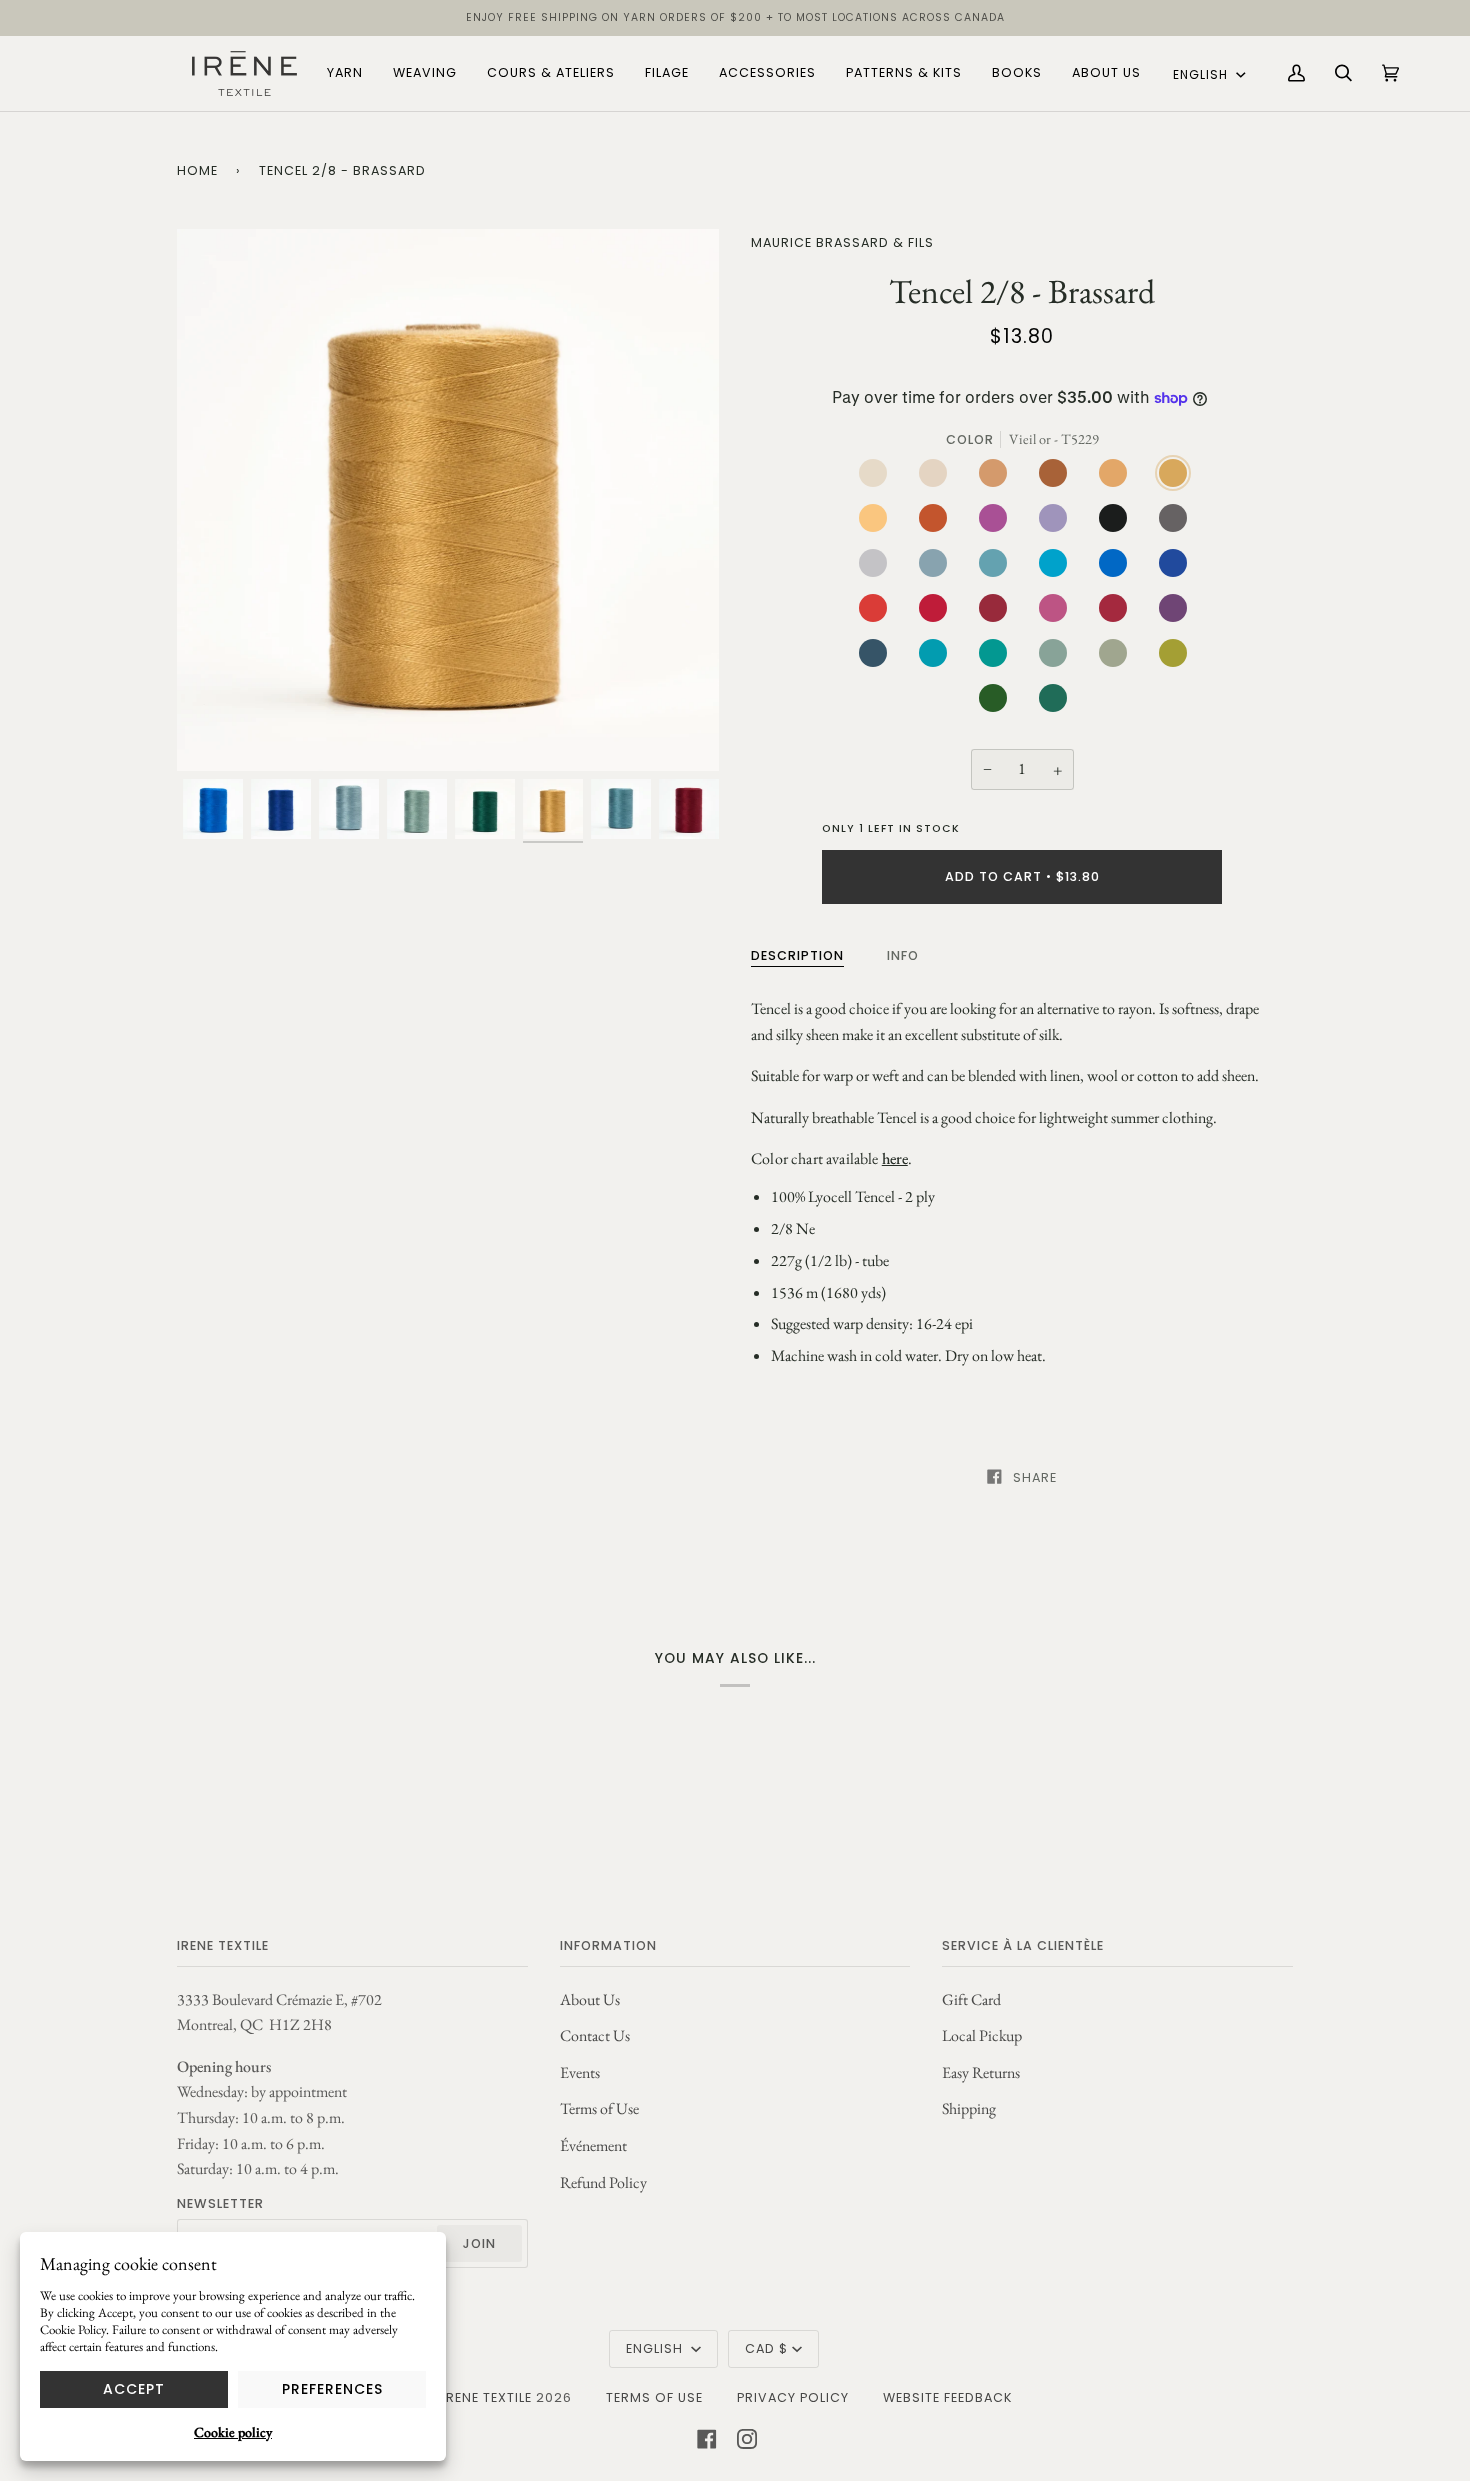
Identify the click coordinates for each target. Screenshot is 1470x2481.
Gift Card (971, 1999)
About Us (590, 1999)
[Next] (686, 500)
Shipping (969, 2108)
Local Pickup (982, 2035)
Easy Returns (981, 2072)
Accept (134, 2389)
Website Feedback (947, 2397)
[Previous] (210, 500)
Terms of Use (599, 2108)
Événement (593, 2145)
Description (797, 955)
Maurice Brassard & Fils (842, 242)
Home (197, 170)
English (1202, 74)
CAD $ (766, 2348)
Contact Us (595, 2035)
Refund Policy (603, 2182)
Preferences (332, 2389)
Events (580, 2072)
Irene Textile (487, 2397)
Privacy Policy (793, 2397)
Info (903, 955)
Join (479, 2243)
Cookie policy (233, 2432)
